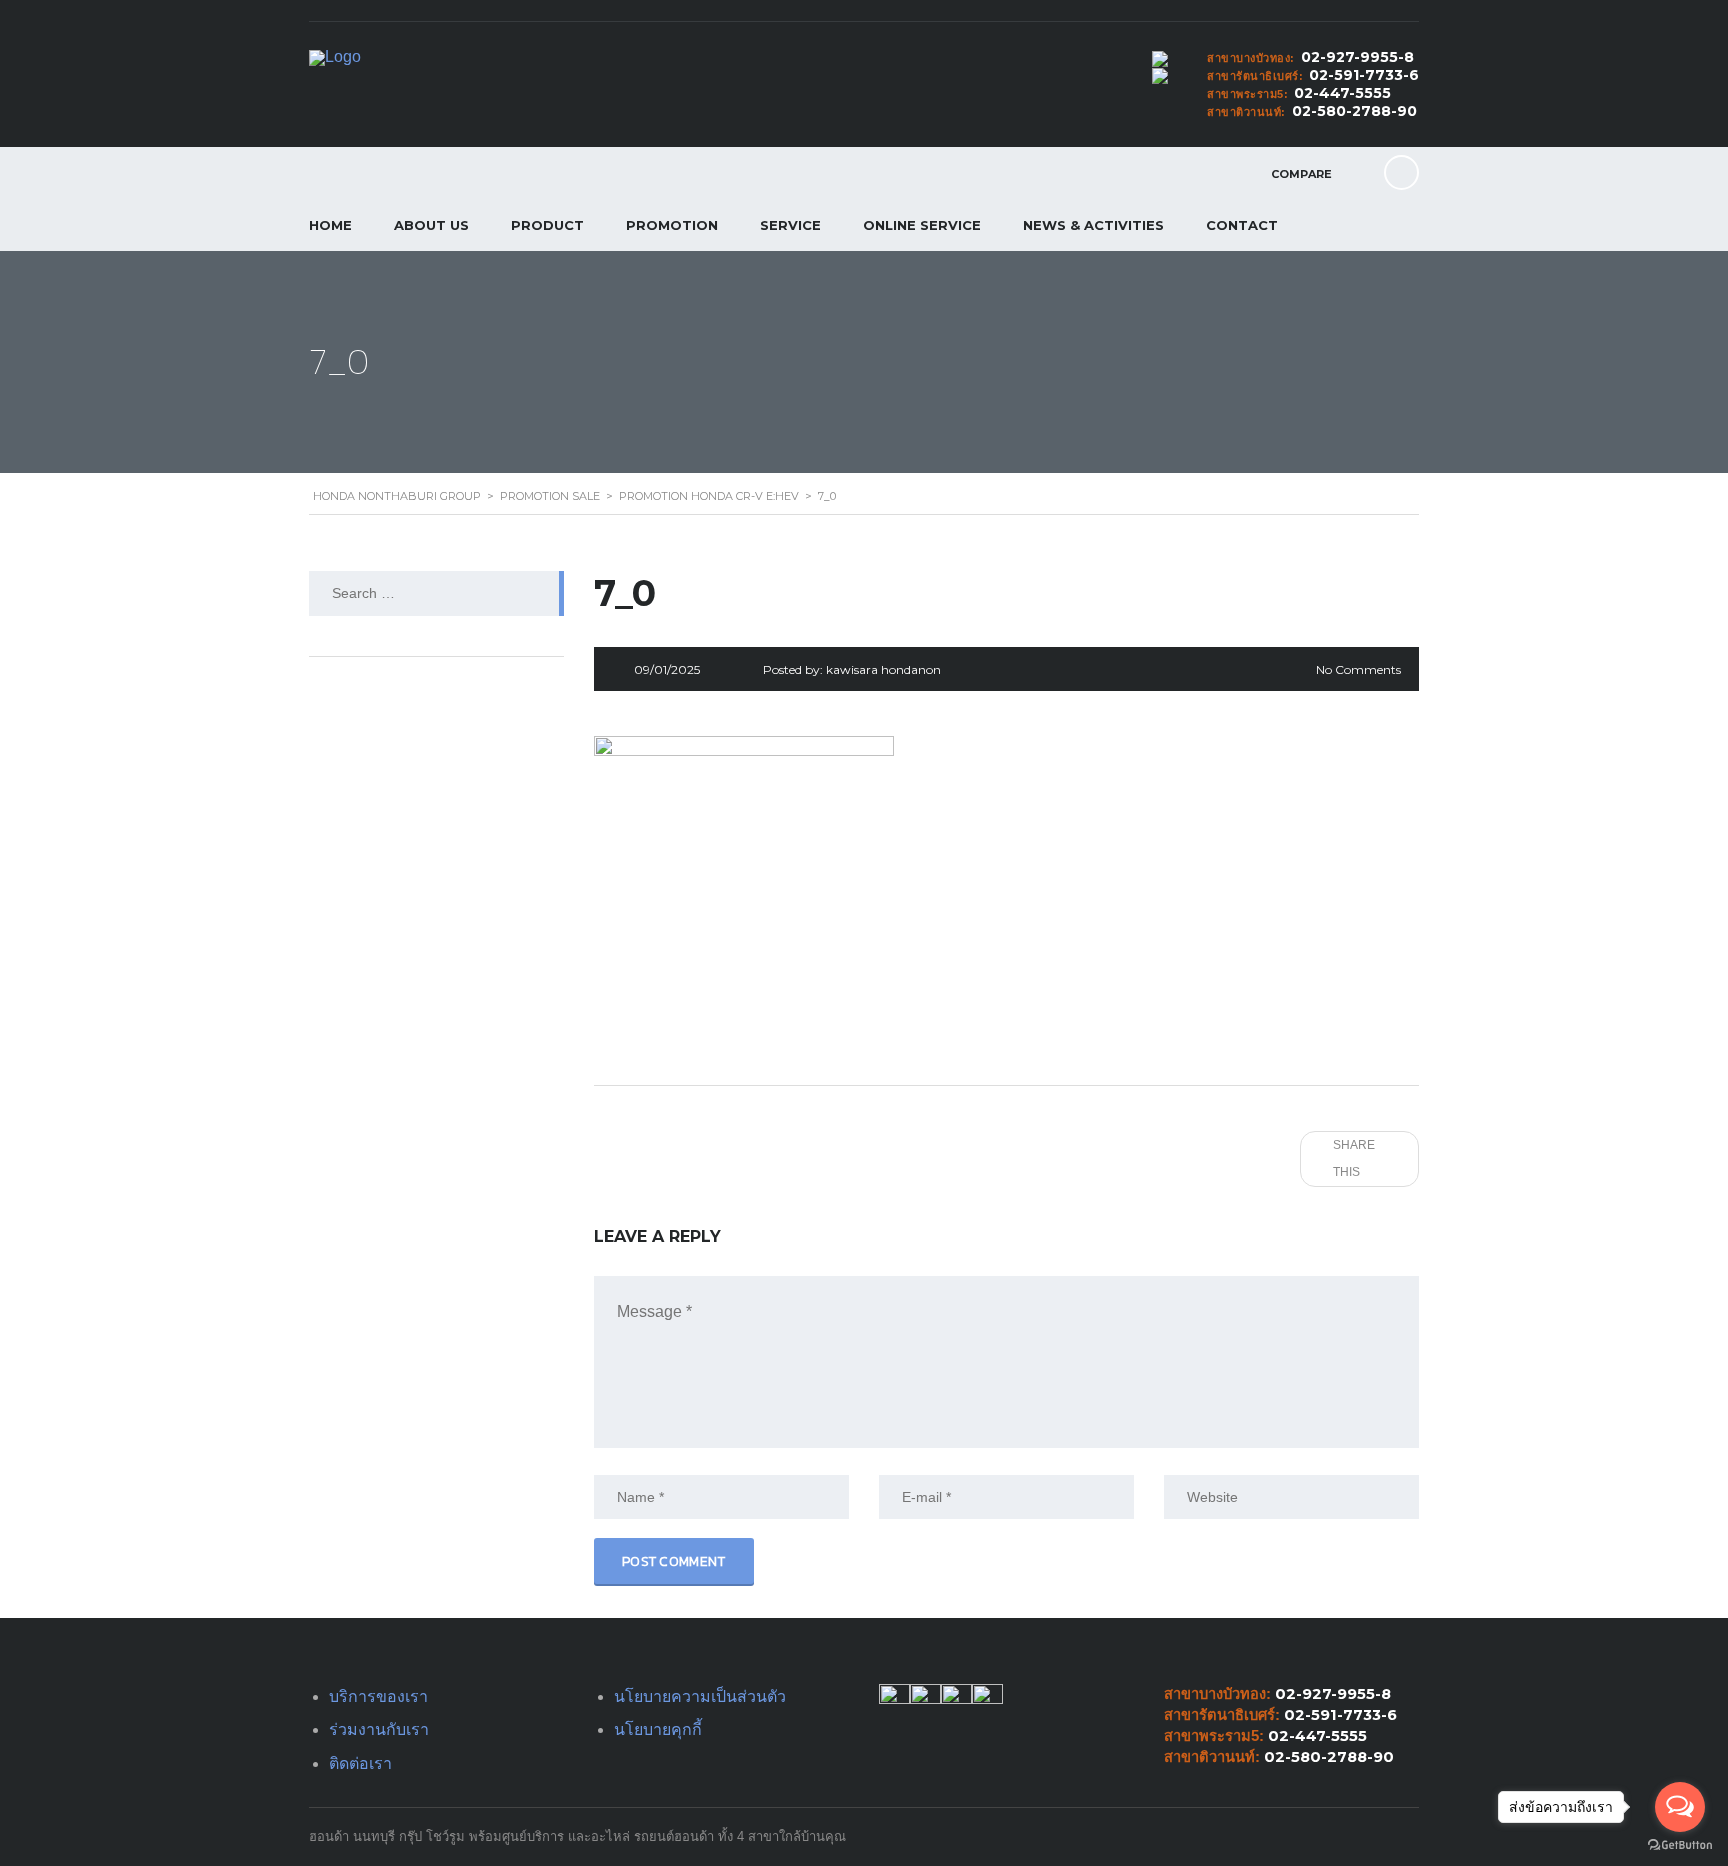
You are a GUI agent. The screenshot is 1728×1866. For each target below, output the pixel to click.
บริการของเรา (378, 1696)
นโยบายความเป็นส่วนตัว (700, 1696)
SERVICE (790, 225)
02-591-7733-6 (1364, 75)
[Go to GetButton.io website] (1680, 1845)
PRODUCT (547, 225)
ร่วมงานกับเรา (379, 1729)
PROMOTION (672, 225)
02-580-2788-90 (1354, 111)
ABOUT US (431, 225)
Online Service (922, 225)
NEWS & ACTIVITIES (1093, 225)
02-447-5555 (1342, 93)
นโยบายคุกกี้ (658, 1729)
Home (330, 225)
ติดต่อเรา (360, 1763)
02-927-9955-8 (1357, 57)
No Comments (1358, 669)
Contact (1242, 225)
